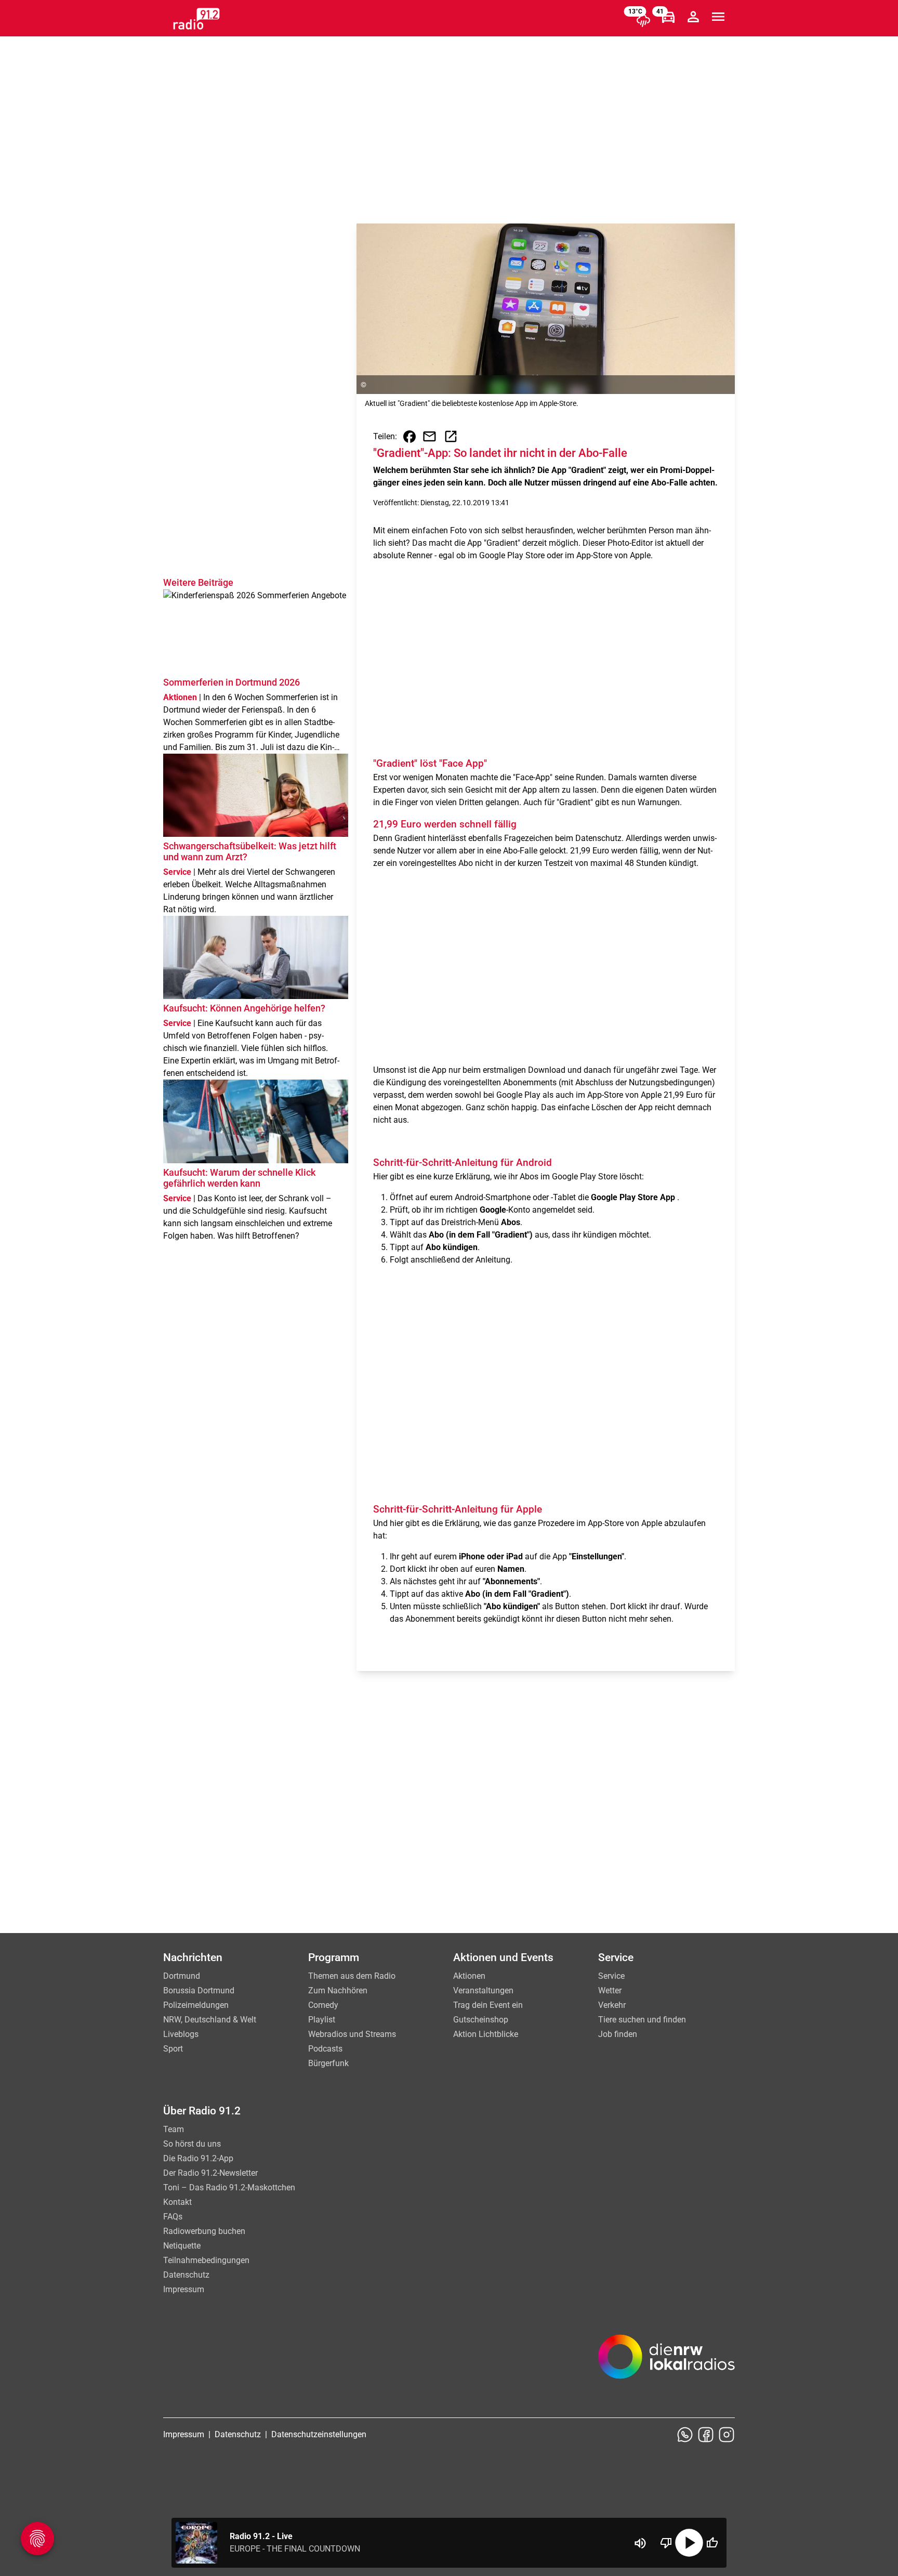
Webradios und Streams (352, 2034)
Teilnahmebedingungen (206, 2260)
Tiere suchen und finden (642, 2020)
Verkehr (612, 2005)
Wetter (610, 1990)
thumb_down (666, 2543)
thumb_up (712, 2543)
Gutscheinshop (481, 2020)
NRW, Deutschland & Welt (210, 2020)
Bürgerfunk (328, 2063)
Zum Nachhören (338, 1990)
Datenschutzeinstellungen (319, 2434)
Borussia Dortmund (199, 1990)
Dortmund (182, 1976)
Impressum (184, 2289)
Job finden (618, 2034)
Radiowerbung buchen (204, 2231)
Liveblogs (181, 2034)
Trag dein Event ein (488, 2005)
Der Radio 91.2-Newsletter (210, 2173)
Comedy (323, 2005)
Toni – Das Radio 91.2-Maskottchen (229, 2187)
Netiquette (182, 2246)
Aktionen (469, 1976)
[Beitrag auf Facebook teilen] (410, 437)
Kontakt (177, 2202)
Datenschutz (186, 2275)
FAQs (173, 2217)
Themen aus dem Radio (352, 1976)
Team (174, 2129)
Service (611, 1976)
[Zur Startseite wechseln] (196, 19)
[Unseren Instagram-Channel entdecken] (727, 2435)
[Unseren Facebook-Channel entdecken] (706, 2435)
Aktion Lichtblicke (486, 2034)
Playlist (322, 2020)
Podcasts (325, 2049)
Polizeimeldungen (196, 2005)
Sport (173, 2049)
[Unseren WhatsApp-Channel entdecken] (685, 2435)
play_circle (689, 2543)
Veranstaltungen (483, 1990)
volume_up (640, 2543)
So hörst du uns (192, 2144)
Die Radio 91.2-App (198, 2158)
